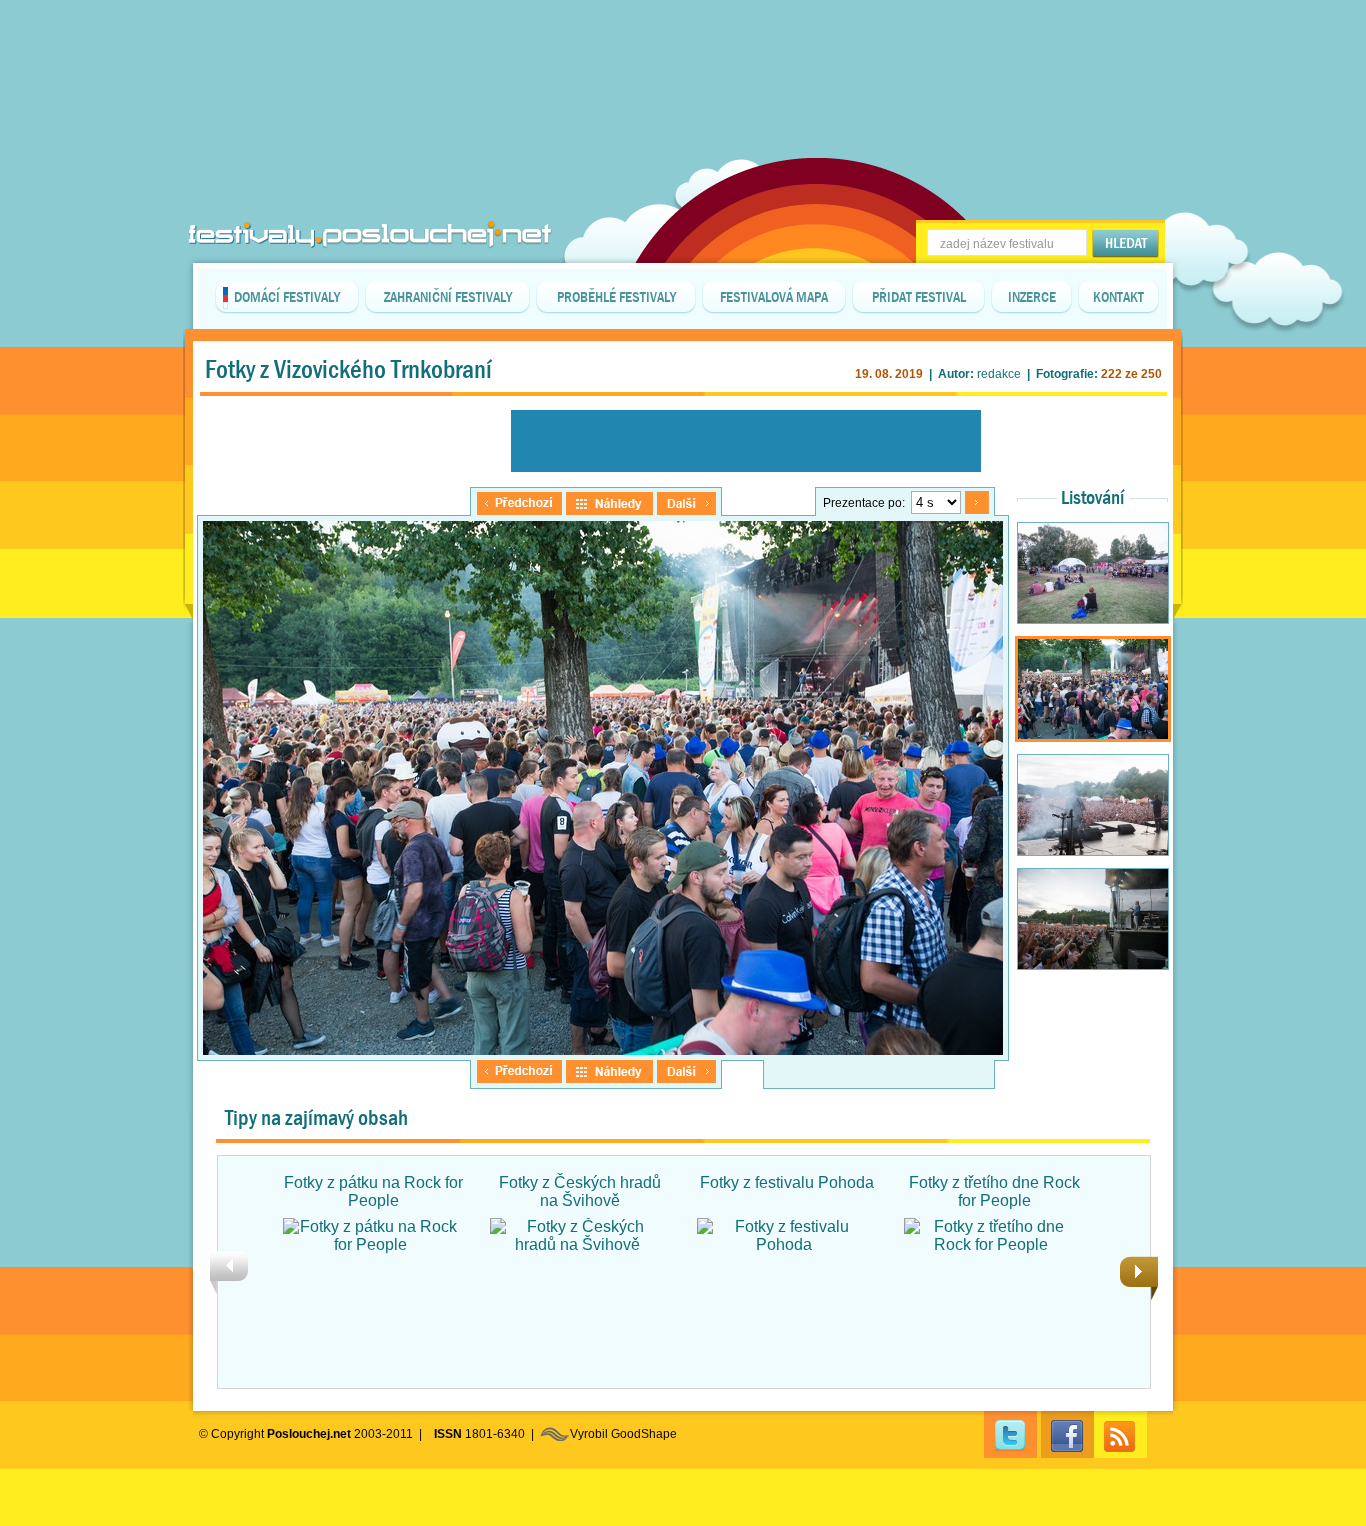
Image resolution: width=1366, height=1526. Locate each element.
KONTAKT (1118, 297)
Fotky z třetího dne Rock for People (994, 1191)
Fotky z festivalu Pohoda (787, 1182)
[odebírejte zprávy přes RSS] (1120, 1434)
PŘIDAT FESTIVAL (919, 297)
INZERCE (1032, 297)
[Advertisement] (683, 50)
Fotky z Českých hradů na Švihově (580, 1191)
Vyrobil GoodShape (623, 1434)
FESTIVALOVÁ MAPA (774, 297)
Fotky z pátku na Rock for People (373, 1191)
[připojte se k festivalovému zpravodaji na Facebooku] (1067, 1434)
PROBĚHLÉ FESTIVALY (616, 297)
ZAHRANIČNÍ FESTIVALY (448, 297)
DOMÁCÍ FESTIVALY (287, 297)
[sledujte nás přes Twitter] (1010, 1434)
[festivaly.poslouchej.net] (370, 234)
